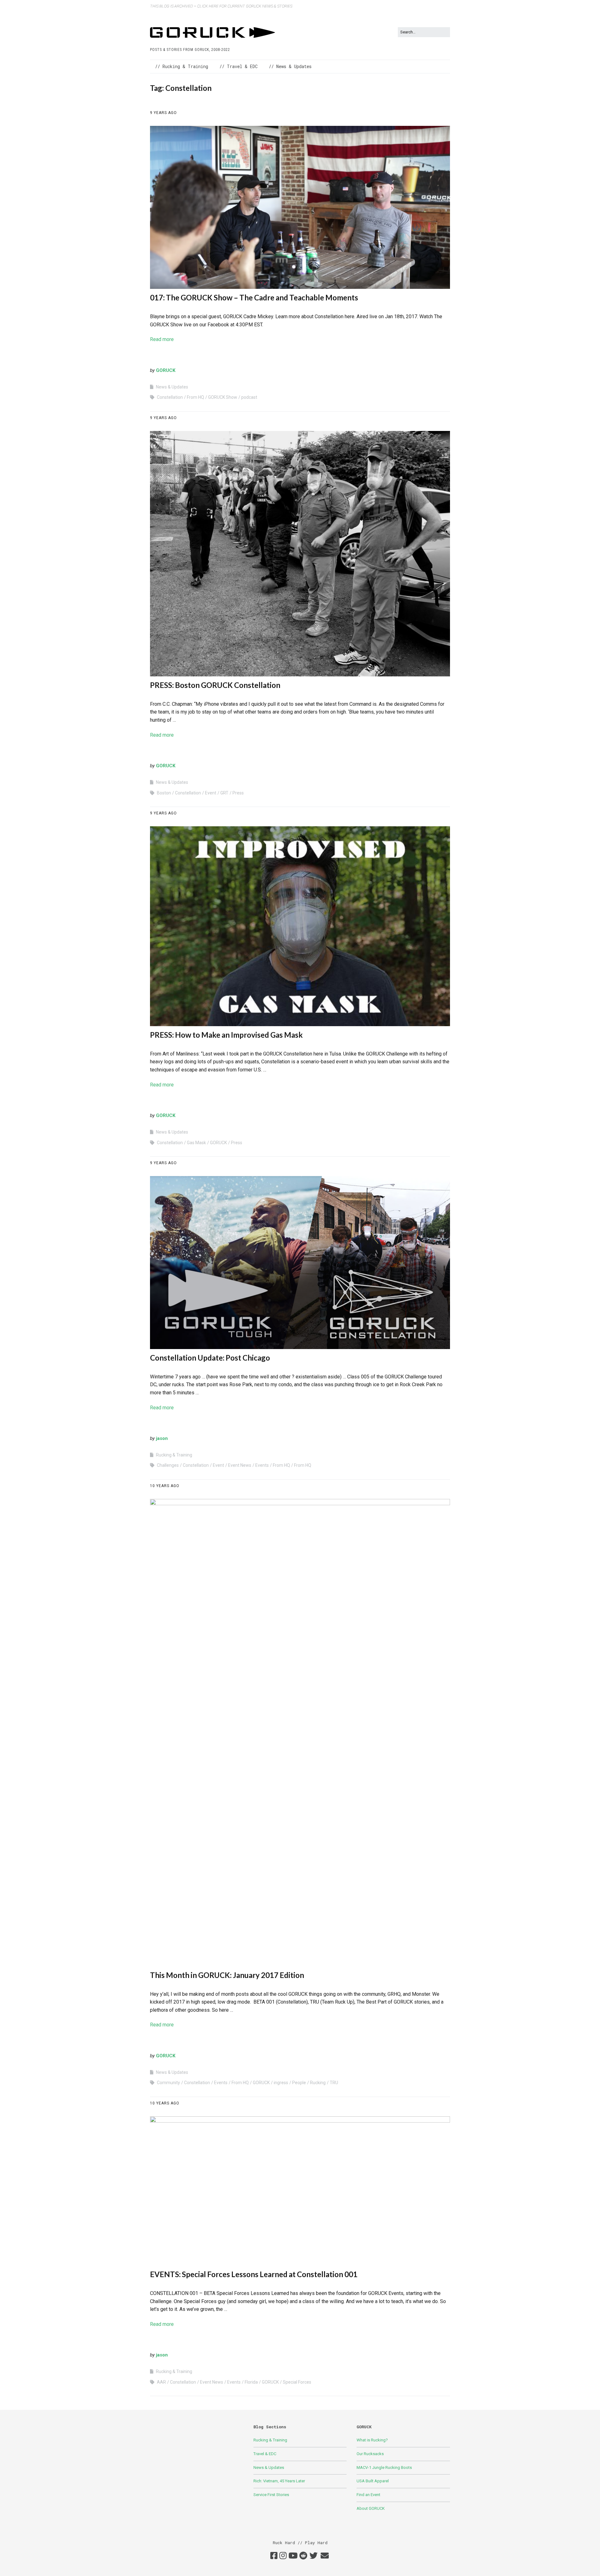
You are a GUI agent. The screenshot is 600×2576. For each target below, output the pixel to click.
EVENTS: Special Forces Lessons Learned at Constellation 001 (254, 2274)
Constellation (170, 397)
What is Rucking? (372, 2440)
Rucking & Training (174, 1455)
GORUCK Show (223, 397)
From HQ (195, 397)
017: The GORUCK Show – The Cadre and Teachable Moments (254, 297)
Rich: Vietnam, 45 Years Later (279, 2481)
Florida (251, 2382)
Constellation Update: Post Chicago (210, 1358)
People (299, 2083)
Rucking (318, 2083)
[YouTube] (293, 2556)
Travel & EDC (265, 2454)
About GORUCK (371, 2508)
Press (238, 793)
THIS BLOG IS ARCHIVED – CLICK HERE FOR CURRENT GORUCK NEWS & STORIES (221, 6)
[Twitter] (313, 2556)
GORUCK (166, 370)
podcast (249, 397)
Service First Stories (271, 2495)
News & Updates (172, 387)
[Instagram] (283, 2556)
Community (168, 2083)
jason (162, 1438)
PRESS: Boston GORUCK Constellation (215, 685)
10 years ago (165, 1486)
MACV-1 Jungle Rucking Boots (384, 2467)
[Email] (325, 2556)
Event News (240, 1465)
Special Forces (297, 2382)
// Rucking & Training (182, 66)
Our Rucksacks (370, 2454)
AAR (161, 2382)
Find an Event (368, 2495)
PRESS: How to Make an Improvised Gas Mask (226, 1035)
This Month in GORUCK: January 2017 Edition (227, 1975)
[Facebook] (274, 2556)
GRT (224, 793)
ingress (281, 2083)
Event (211, 793)
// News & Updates (290, 66)
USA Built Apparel (373, 2481)
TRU (334, 2083)
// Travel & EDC (238, 66)
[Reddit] (303, 2556)
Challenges (168, 1465)
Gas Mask (196, 1143)
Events (262, 1465)
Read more (162, 339)
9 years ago (163, 113)
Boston (164, 793)
